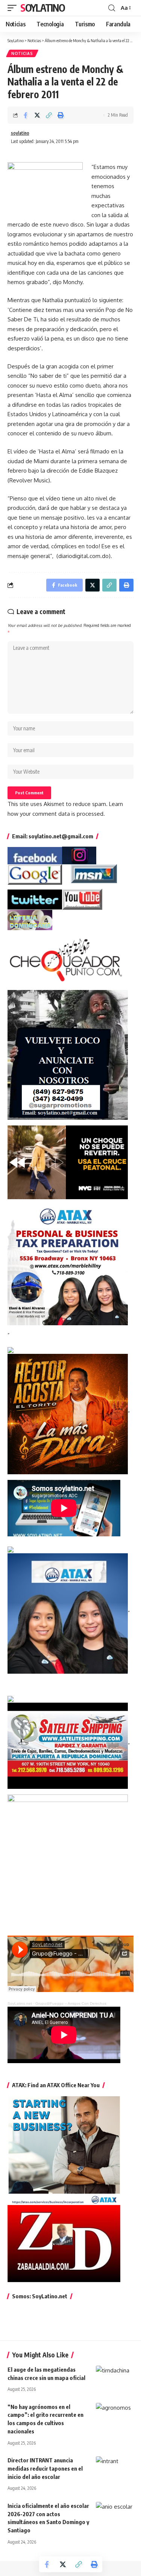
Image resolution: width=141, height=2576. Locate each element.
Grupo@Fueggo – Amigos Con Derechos (71, 2003)
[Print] (61, 115)
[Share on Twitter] (37, 115)
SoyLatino (42, 8)
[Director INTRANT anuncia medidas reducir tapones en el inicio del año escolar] (115, 2468)
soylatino (20, 133)
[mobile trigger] (14, 8)
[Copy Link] (49, 115)
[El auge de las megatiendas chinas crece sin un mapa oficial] (115, 2377)
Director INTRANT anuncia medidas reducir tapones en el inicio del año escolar (45, 2468)
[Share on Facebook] (26, 115)
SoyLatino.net (20, 2003)
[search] (112, 8)
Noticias (22, 53)
